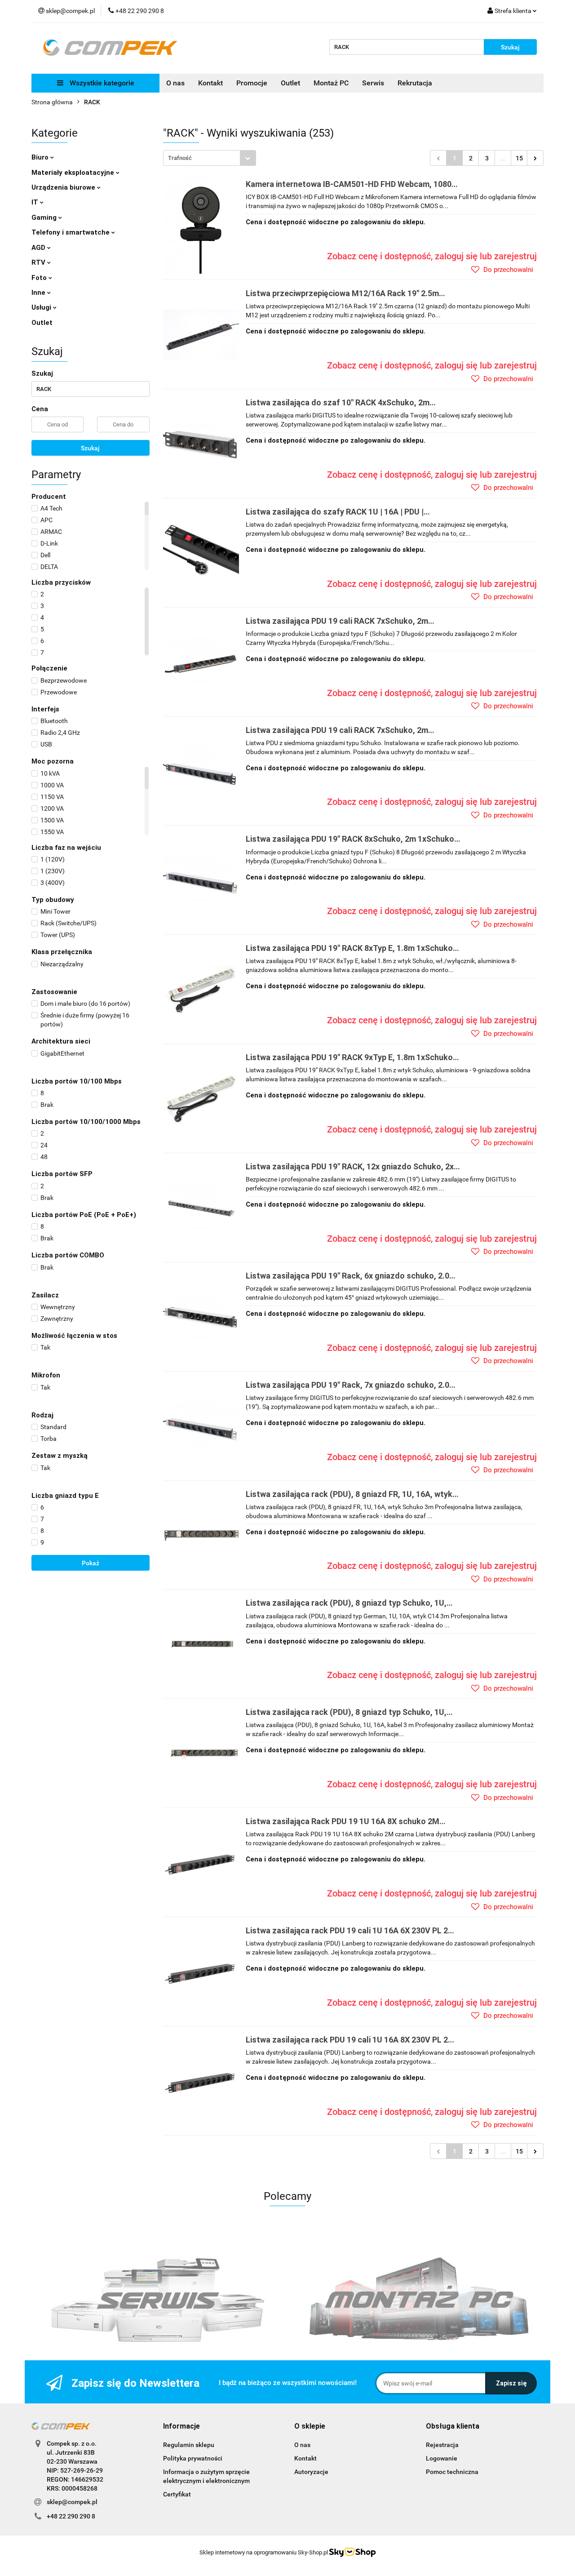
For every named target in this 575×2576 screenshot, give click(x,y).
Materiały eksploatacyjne (74, 173)
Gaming (45, 218)
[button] (181, 2427)
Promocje (252, 83)
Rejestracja (442, 2445)
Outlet (290, 83)
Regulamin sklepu (189, 2445)
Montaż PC (331, 83)
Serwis (373, 83)
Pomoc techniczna (452, 2472)
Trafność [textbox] (180, 158)
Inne (39, 293)
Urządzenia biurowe (64, 187)
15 (519, 158)
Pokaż (91, 1563)
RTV (39, 262)
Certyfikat (177, 2494)
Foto (40, 278)
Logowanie (442, 2458)
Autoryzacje (311, 2472)
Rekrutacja (415, 83)
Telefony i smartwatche (71, 232)
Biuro (41, 157)
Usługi (42, 307)
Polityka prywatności (193, 2458)
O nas (175, 83)
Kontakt (210, 83)
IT (36, 202)
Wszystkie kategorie (101, 83)
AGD (39, 248)
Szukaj (90, 448)
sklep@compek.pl (72, 2502)
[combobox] (210, 158)
